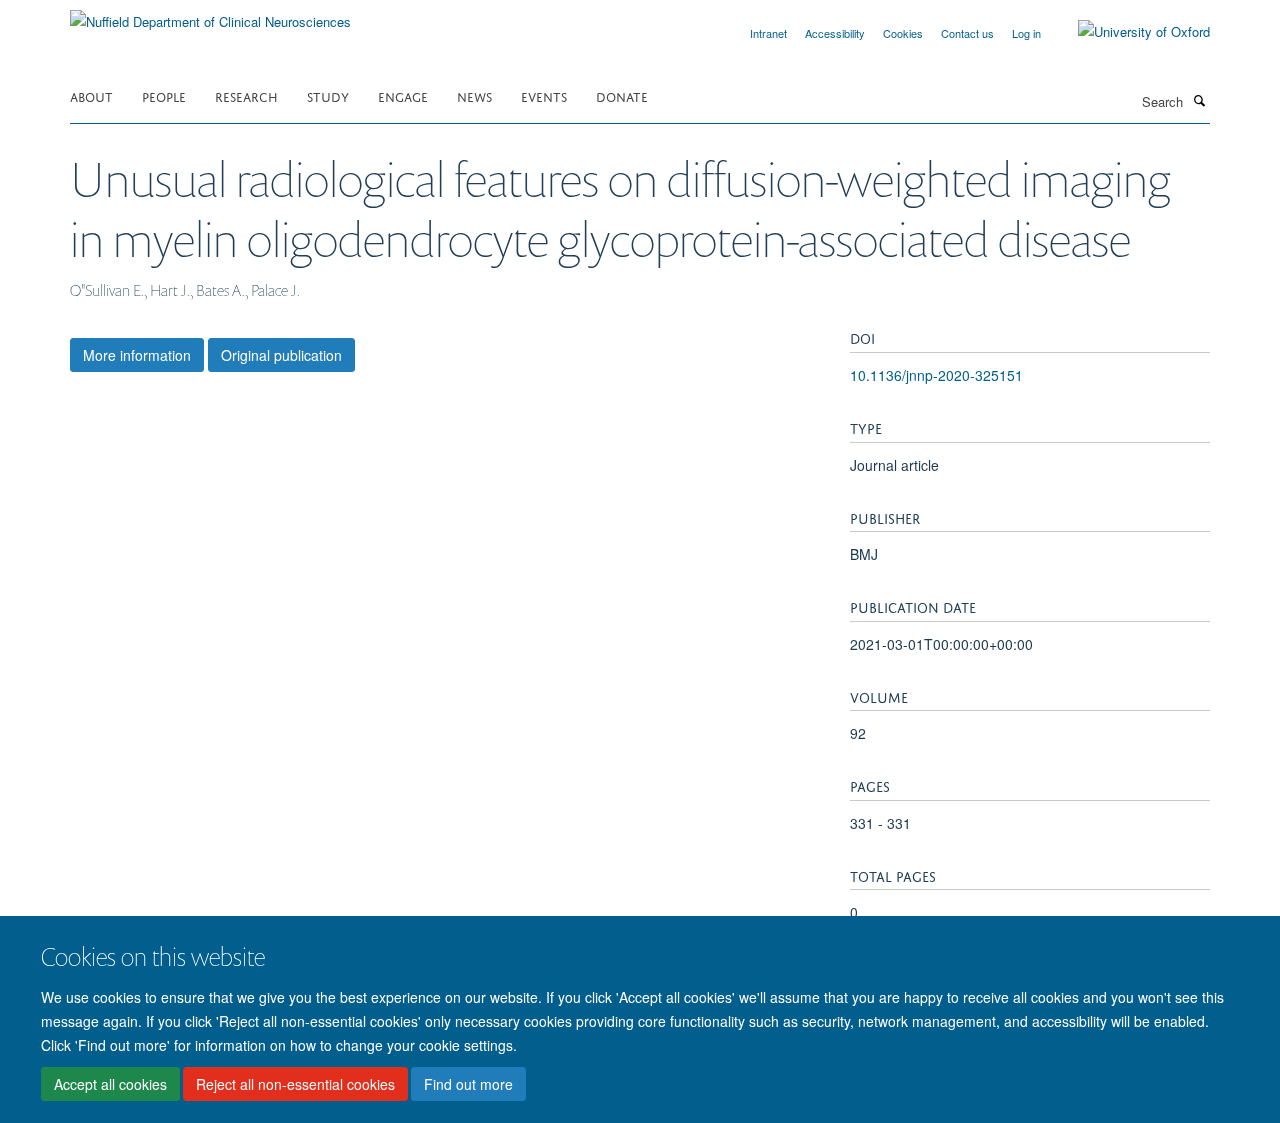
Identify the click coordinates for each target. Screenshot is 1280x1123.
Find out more (468, 1084)
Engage (403, 95)
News (474, 95)
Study (328, 95)
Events (544, 95)
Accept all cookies (110, 1084)
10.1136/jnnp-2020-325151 (936, 375)
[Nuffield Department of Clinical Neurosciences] (210, 14)
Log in (1026, 33)
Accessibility (835, 33)
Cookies (903, 33)
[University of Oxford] (1129, 32)
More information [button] (137, 355)
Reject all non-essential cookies (295, 1084)
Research (246, 95)
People (164, 95)
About (91, 95)
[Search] (1199, 100)
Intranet (768, 33)
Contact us (967, 33)
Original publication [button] (281, 355)
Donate (622, 95)
